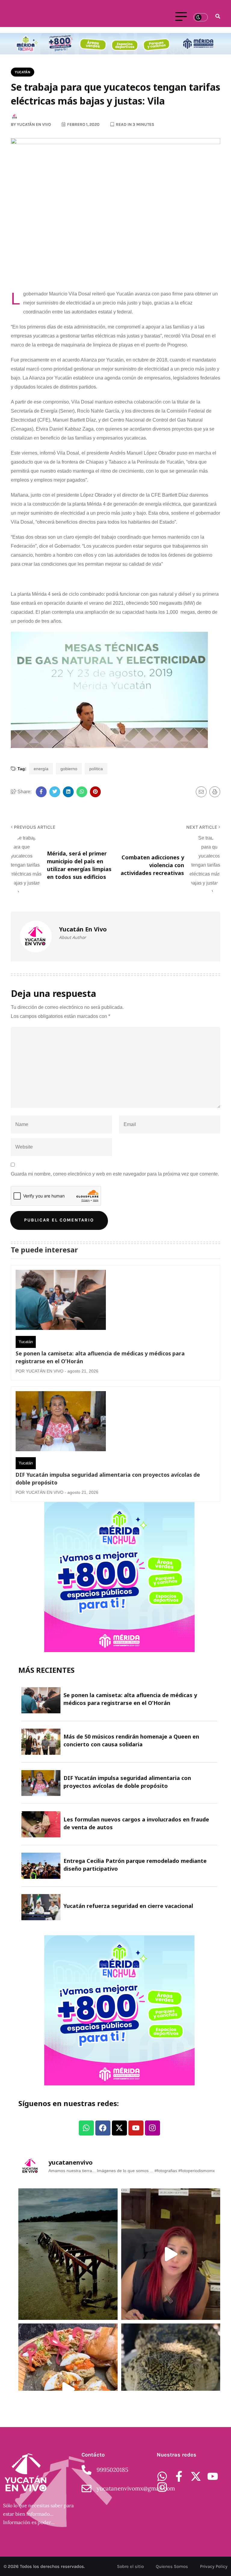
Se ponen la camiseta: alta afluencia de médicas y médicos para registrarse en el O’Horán (100, 1357)
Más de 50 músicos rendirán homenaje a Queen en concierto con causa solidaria (131, 1740)
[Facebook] (103, 2128)
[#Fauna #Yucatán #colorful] (171, 2389)
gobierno (69, 769)
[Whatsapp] (86, 2128)
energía (41, 769)
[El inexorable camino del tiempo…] (68, 2254)
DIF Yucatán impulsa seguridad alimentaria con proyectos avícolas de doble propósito (108, 1479)
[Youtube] (136, 2128)
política (96, 769)
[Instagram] (152, 2128)
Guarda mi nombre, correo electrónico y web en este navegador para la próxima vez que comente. (115, 1174)
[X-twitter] (119, 2128)
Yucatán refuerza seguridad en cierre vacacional (128, 1906)
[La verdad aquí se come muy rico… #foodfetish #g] (68, 2389)
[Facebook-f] (179, 2476)
